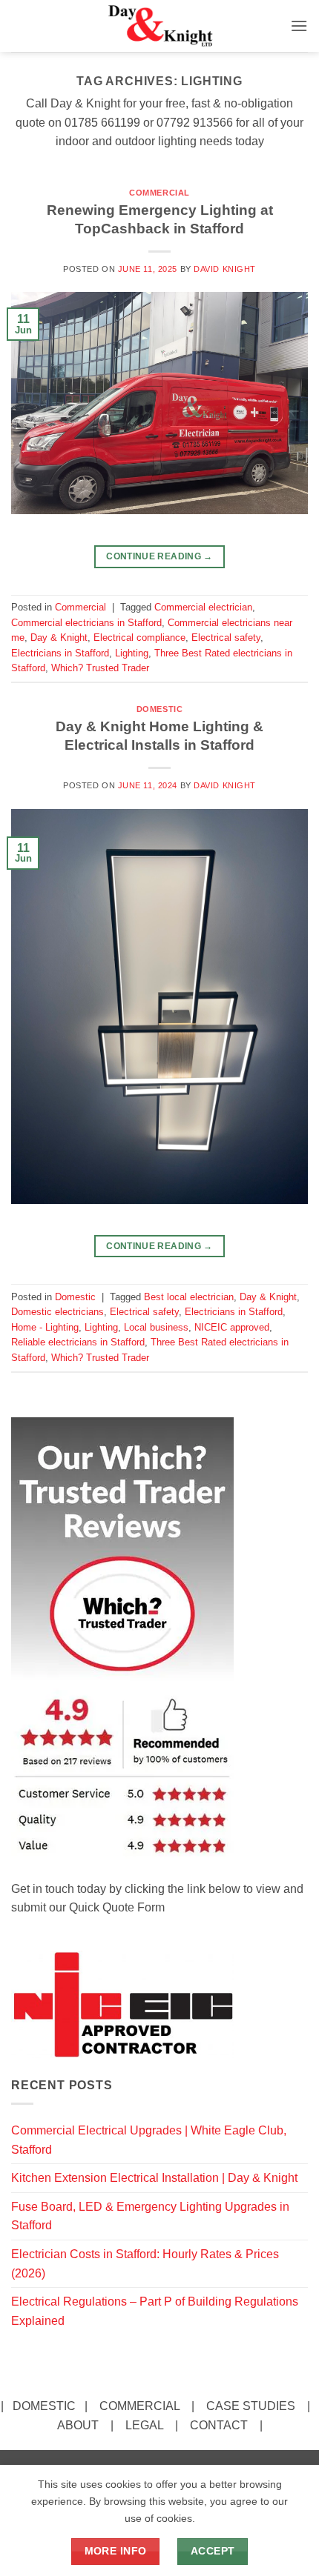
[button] (299, 26)
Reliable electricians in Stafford (78, 1342)
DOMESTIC (44, 2406)
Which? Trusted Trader (100, 668)
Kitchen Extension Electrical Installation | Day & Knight (154, 2178)
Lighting (132, 653)
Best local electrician (189, 1297)
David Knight (225, 269)
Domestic (159, 709)
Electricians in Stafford (60, 653)
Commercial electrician (203, 607)
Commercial (159, 193)
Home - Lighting (45, 1327)
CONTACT (219, 2425)
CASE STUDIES (251, 2406)
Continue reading (159, 556)
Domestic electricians (57, 1312)
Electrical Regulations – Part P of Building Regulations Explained (155, 2311)
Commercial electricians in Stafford (86, 623)
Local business (156, 1327)
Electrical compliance (139, 638)
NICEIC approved (232, 1327)
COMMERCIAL (139, 2406)
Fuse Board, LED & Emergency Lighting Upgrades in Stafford (150, 2216)
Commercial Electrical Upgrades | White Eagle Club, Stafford (149, 2140)
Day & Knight (59, 638)
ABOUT (78, 2425)
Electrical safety (226, 638)
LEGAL (144, 2425)
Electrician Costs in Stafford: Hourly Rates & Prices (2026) (145, 2264)
